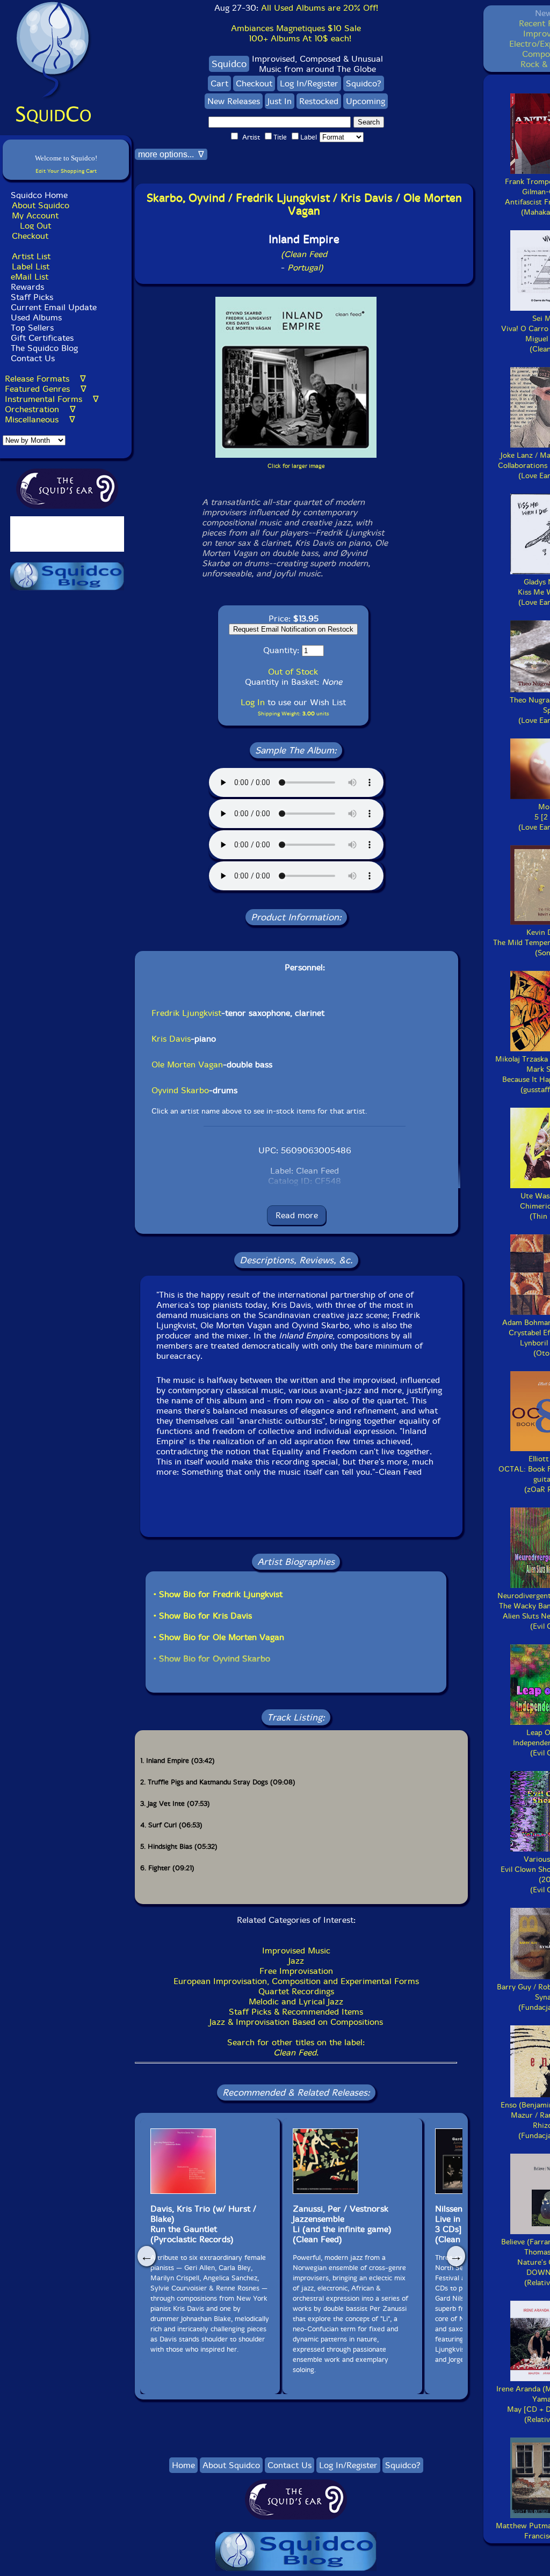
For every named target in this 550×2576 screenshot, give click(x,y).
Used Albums (36, 317)
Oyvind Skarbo (180, 1090)
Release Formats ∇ (45, 379)
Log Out (35, 226)
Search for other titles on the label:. (296, 2047)
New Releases (234, 101)
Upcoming (366, 101)
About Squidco (41, 205)
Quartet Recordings (296, 1991)
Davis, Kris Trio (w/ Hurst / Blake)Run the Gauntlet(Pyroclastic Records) (203, 2224)
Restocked (319, 101)
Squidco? (364, 83)
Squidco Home (39, 195)
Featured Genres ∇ (46, 389)
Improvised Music (296, 1951)
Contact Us (31, 358)
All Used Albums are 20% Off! (320, 8)
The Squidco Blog (44, 348)
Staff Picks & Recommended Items (296, 2012)
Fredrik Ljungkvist (186, 1013)
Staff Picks (32, 297)
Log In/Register (309, 83)
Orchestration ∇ (40, 409)
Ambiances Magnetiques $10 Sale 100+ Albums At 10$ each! (296, 33)
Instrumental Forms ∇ (52, 399)
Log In (253, 702)
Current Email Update (52, 307)
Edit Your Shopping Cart (66, 171)
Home (183, 2465)
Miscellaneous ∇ (40, 419)
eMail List (30, 277)
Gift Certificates (42, 338)
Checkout (30, 236)
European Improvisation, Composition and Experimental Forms (296, 1981)
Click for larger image (296, 466)
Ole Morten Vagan (187, 1064)
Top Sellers (32, 328)
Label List (31, 266)
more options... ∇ (171, 154)
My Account (35, 215)
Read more (297, 1215)
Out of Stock (293, 672)
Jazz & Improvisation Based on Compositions (296, 2022)
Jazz (296, 1961)
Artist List (31, 256)
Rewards (27, 287)
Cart (219, 83)
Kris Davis (171, 1039)
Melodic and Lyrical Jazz (296, 2001)
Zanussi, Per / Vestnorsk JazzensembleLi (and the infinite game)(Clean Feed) (342, 2224)
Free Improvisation (296, 1971)
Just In (280, 101)
